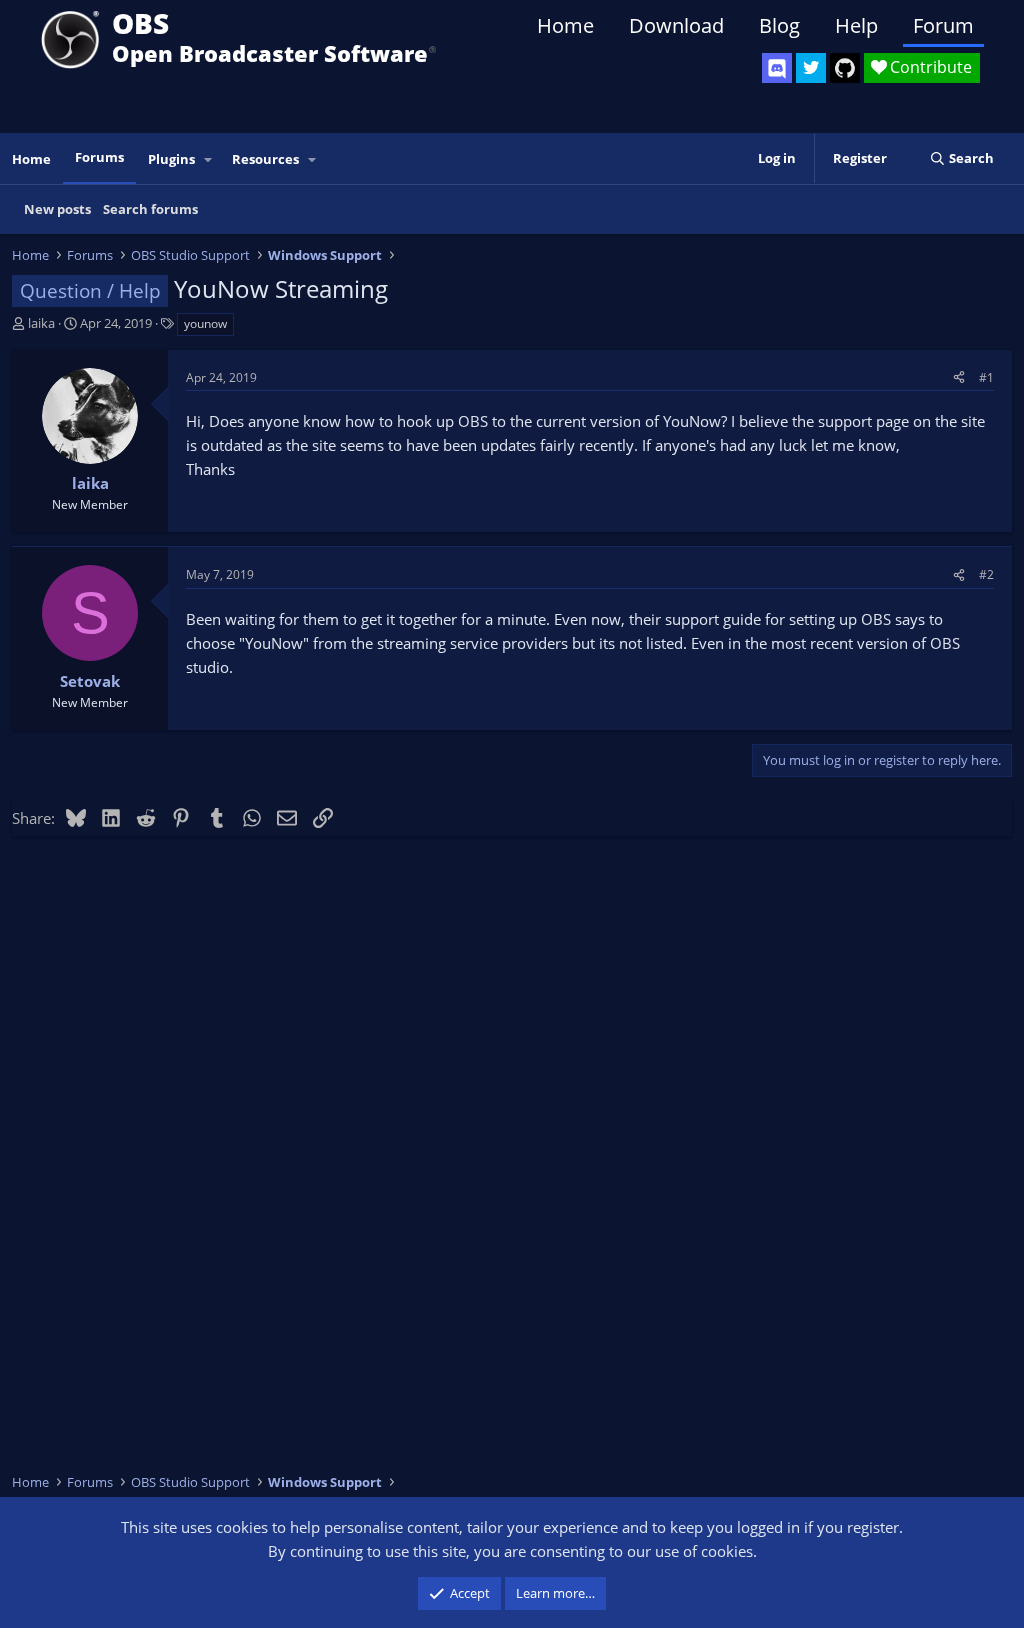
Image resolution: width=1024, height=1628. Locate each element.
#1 (986, 377)
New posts (57, 209)
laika (41, 323)
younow (205, 323)
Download (676, 25)
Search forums (150, 209)
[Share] (959, 377)
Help (856, 25)
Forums (99, 157)
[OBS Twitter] (811, 68)
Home (565, 25)
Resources (265, 159)
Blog (779, 25)
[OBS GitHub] (845, 68)
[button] (209, 159)
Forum (943, 25)
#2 (986, 574)
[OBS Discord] (777, 68)
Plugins (171, 159)
